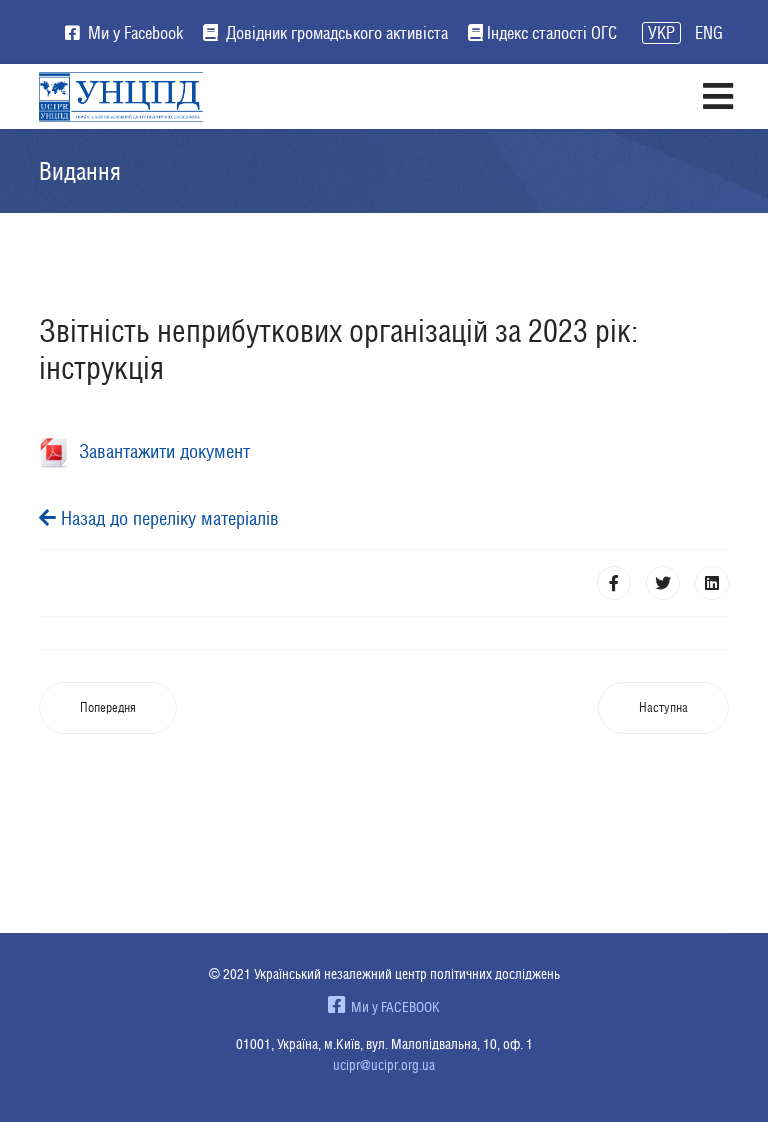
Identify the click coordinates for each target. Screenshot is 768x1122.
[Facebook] (614, 583)
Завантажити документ (159, 451)
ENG (709, 33)
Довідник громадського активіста (335, 33)
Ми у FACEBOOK (392, 1007)
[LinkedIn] (712, 583)
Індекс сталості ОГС (552, 33)
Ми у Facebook (133, 33)
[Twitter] (663, 583)
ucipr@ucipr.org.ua (384, 1065)
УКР (661, 33)
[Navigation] (717, 96)
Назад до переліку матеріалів (167, 518)
